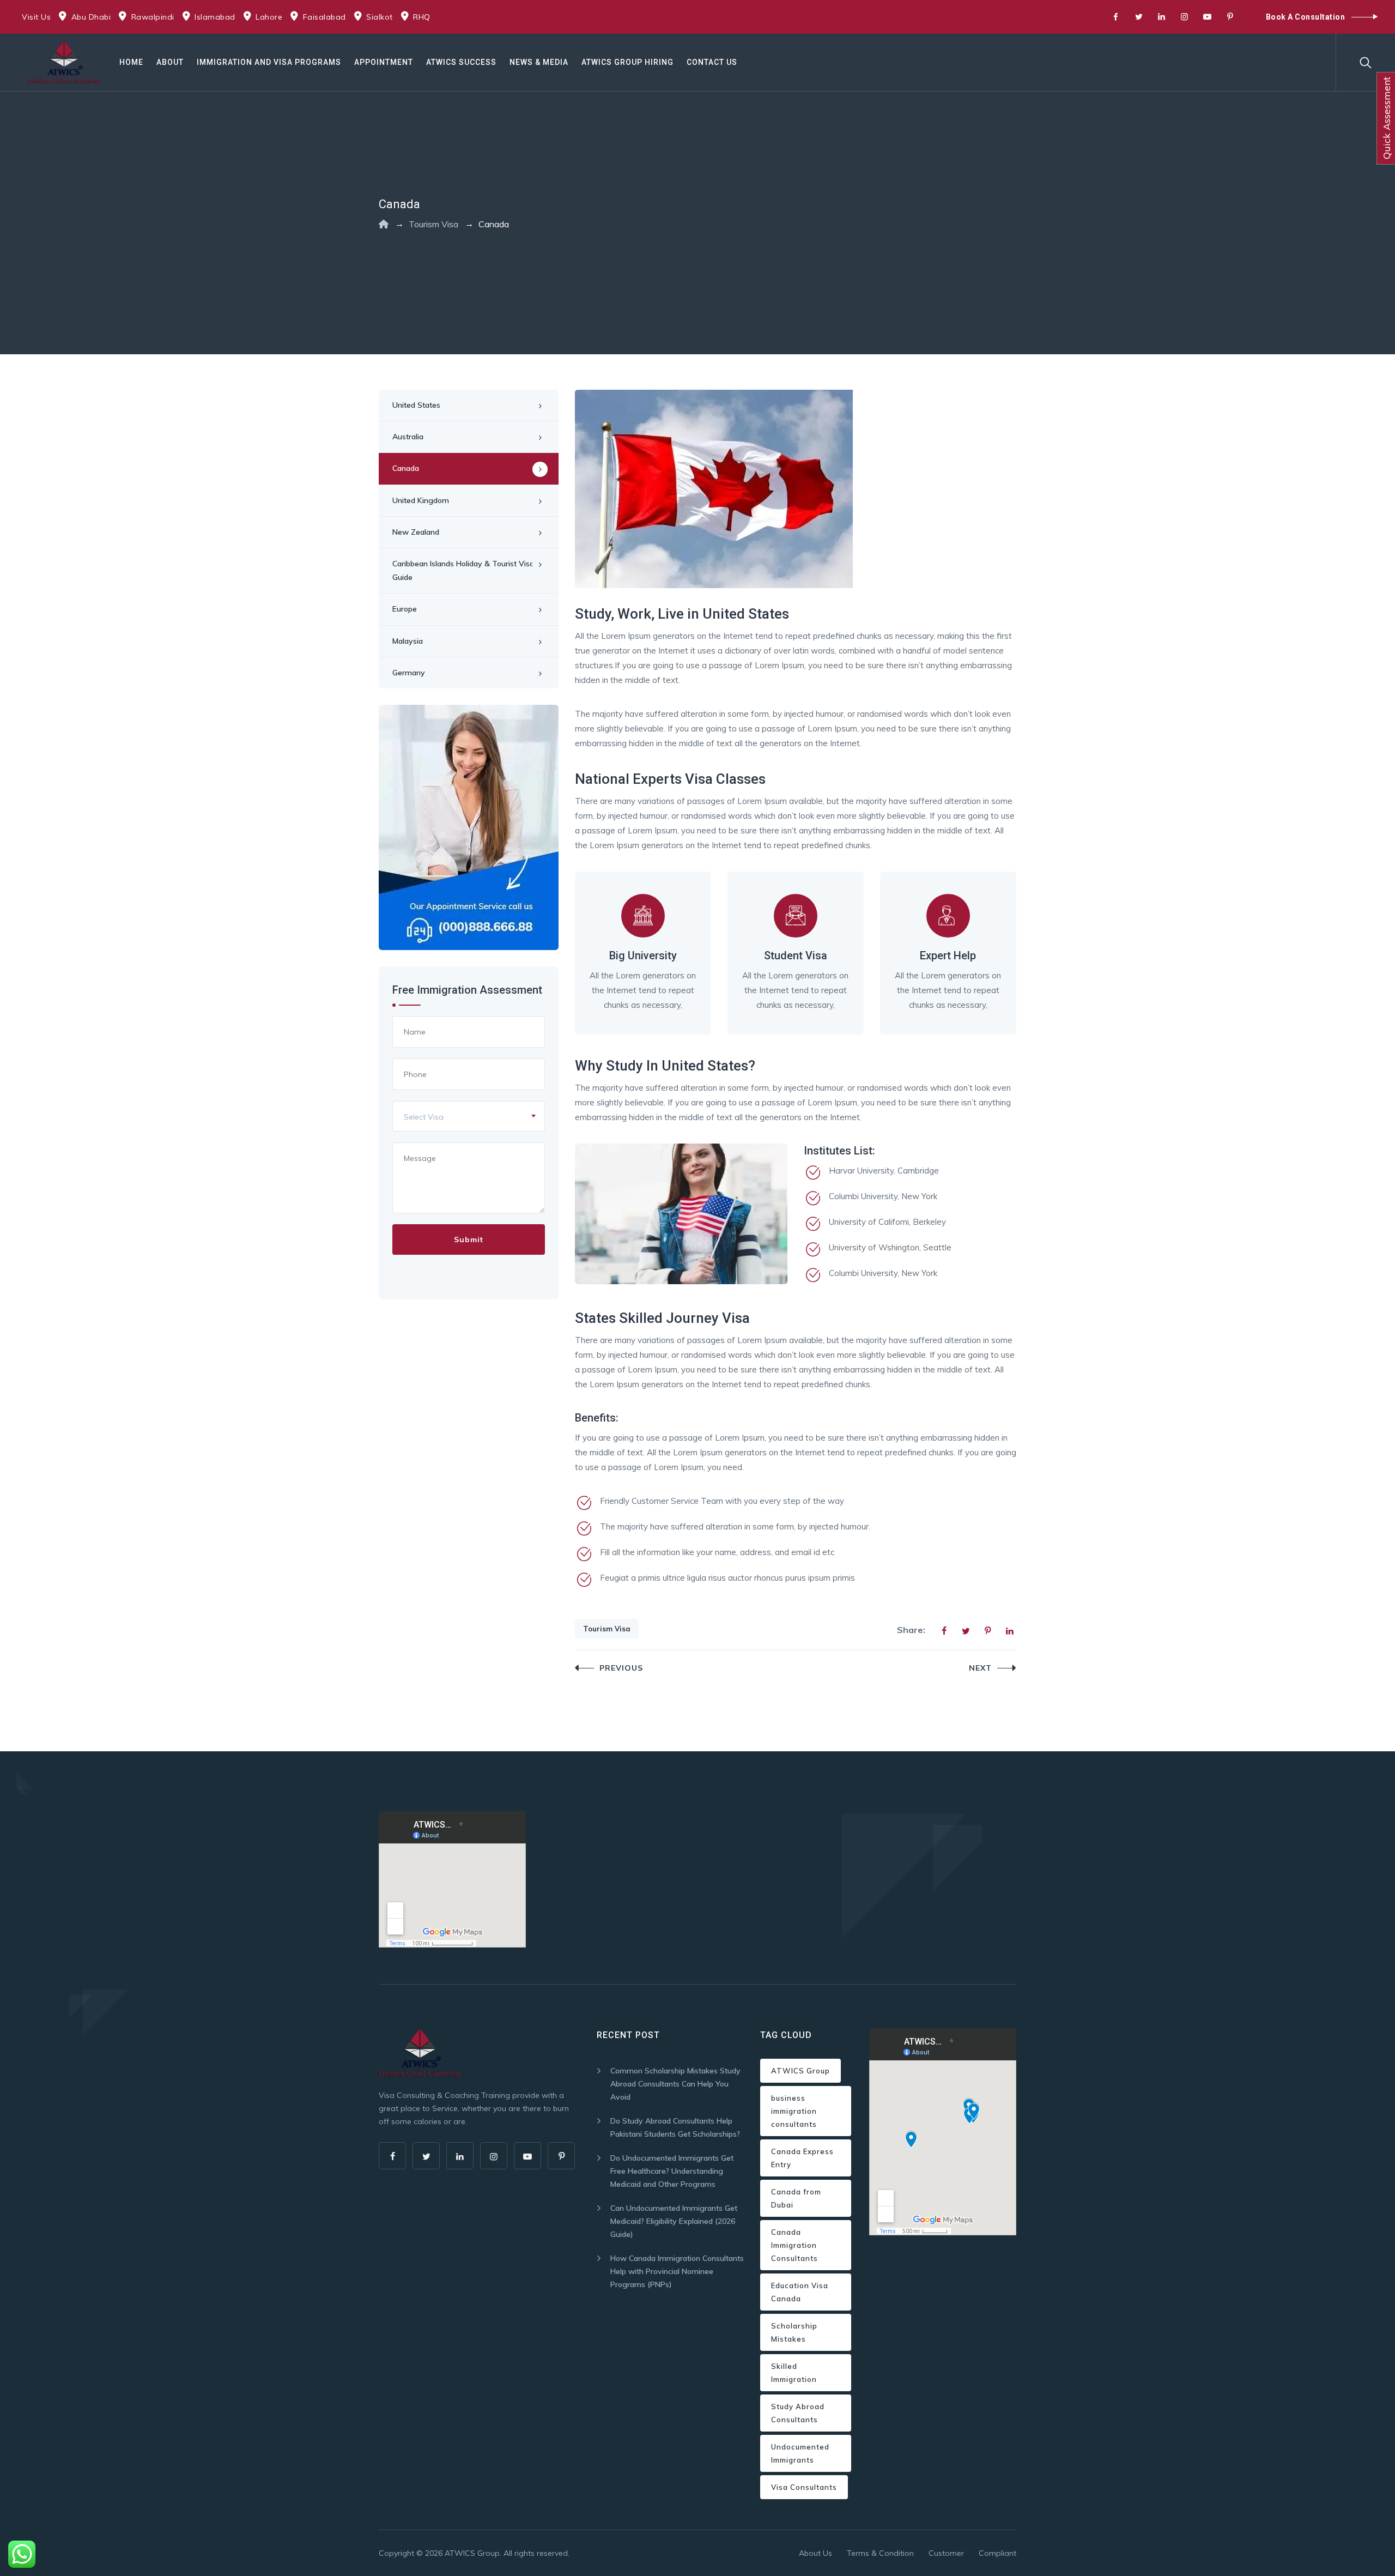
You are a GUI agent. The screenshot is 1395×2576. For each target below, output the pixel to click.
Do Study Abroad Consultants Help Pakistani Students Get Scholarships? (675, 2127)
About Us (815, 2553)
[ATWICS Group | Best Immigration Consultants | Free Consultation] (64, 62)
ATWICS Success (461, 62)
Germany (409, 673)
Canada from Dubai (796, 2198)
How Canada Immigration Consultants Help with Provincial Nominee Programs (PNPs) (677, 2271)
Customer (946, 2553)
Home (131, 62)
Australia (408, 437)
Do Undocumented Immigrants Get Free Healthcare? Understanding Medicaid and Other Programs (672, 2171)
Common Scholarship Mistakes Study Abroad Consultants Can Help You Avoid (675, 2084)
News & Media (539, 62)
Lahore (269, 17)
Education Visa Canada (800, 2292)
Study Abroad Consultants (798, 2413)
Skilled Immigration (794, 2373)
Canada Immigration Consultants (794, 2245)
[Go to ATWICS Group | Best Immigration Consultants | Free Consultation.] (384, 224)
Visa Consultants (804, 2487)
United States (416, 405)
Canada (406, 468)
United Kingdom (421, 500)
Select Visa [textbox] (424, 1117)
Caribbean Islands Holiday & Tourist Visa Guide (463, 570)
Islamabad (215, 17)
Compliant (997, 2553)
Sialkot (380, 17)
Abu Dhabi (91, 17)
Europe (405, 609)
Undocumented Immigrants (800, 2453)
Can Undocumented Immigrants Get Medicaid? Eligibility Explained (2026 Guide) (674, 2221)
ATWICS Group (800, 2071)
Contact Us (712, 62)
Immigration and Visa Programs (269, 62)
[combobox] (469, 1116)
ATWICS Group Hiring (627, 62)
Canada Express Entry (802, 2158)
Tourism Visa (607, 1629)
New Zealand (416, 532)
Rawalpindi (153, 17)
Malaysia (408, 641)
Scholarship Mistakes (794, 2332)
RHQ (422, 17)
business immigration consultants (794, 2111)
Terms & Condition (880, 2553)
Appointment (384, 62)
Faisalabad (325, 17)
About (170, 62)
